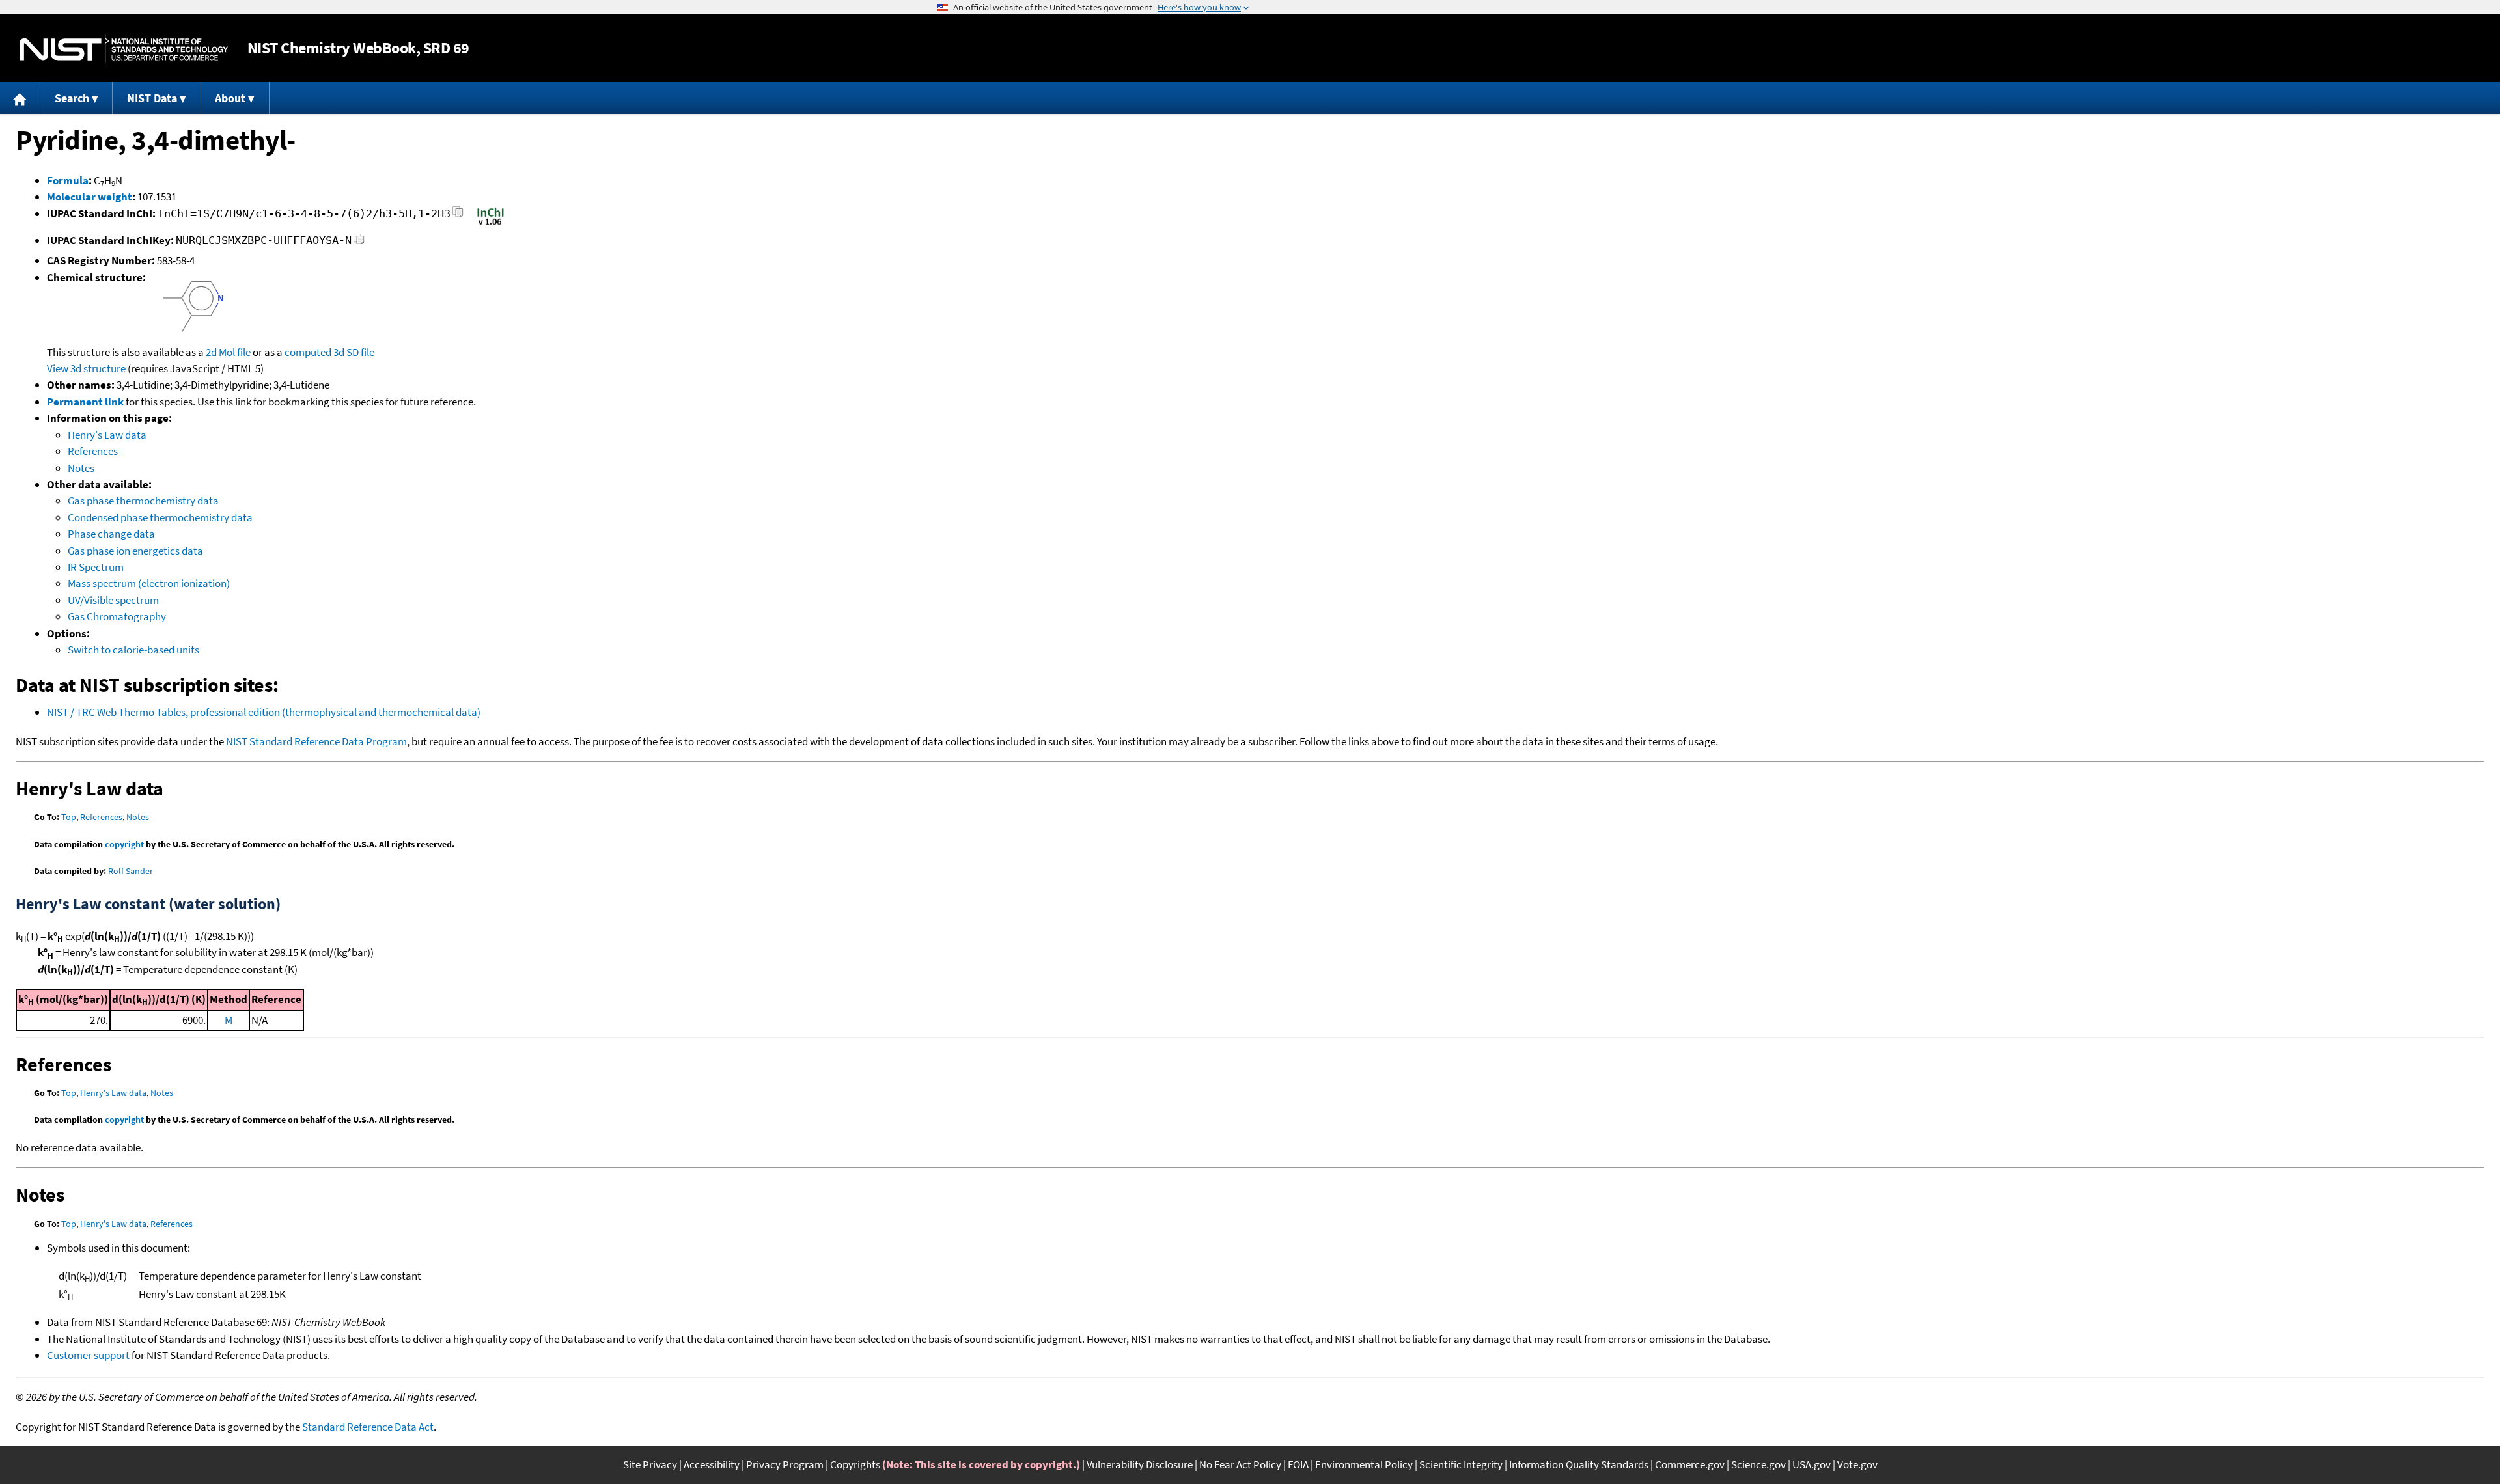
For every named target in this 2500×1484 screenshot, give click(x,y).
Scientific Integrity (1461, 1464)
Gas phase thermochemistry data (143, 501)
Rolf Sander (131, 871)
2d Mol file (228, 352)
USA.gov (1812, 1464)
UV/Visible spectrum (113, 600)
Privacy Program (785, 1464)
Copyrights (855, 1464)
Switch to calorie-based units (133, 650)
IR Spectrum (96, 567)
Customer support (88, 1355)
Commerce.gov (1690, 1464)
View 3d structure (86, 368)
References (93, 451)
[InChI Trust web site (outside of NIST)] (491, 224)
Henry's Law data (107, 435)
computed (308, 352)
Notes (81, 468)
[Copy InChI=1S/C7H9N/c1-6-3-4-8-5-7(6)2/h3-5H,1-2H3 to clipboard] (458, 216)
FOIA (1298, 1464)
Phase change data (111, 534)
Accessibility (712, 1464)
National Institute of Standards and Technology (124, 48)
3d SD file (354, 352)
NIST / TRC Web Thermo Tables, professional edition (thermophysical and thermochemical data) (264, 712)
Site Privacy (650, 1464)
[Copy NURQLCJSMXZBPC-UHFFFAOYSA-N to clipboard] (359, 242)
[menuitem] (20, 98)
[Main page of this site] (20, 98)
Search (72, 98)
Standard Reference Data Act (368, 1427)
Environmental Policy (1364, 1464)
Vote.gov (1857, 1464)
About (230, 98)
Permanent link (85, 402)
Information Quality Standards (1579, 1464)
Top (69, 817)
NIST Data (152, 98)
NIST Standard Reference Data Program (316, 741)
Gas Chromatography (117, 616)
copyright (124, 844)
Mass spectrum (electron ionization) (149, 583)
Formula (68, 180)
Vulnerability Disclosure (1140, 1464)
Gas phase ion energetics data (135, 551)
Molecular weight (90, 197)
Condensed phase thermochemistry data (160, 517)
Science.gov (1758, 1464)
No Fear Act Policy (1240, 1464)
